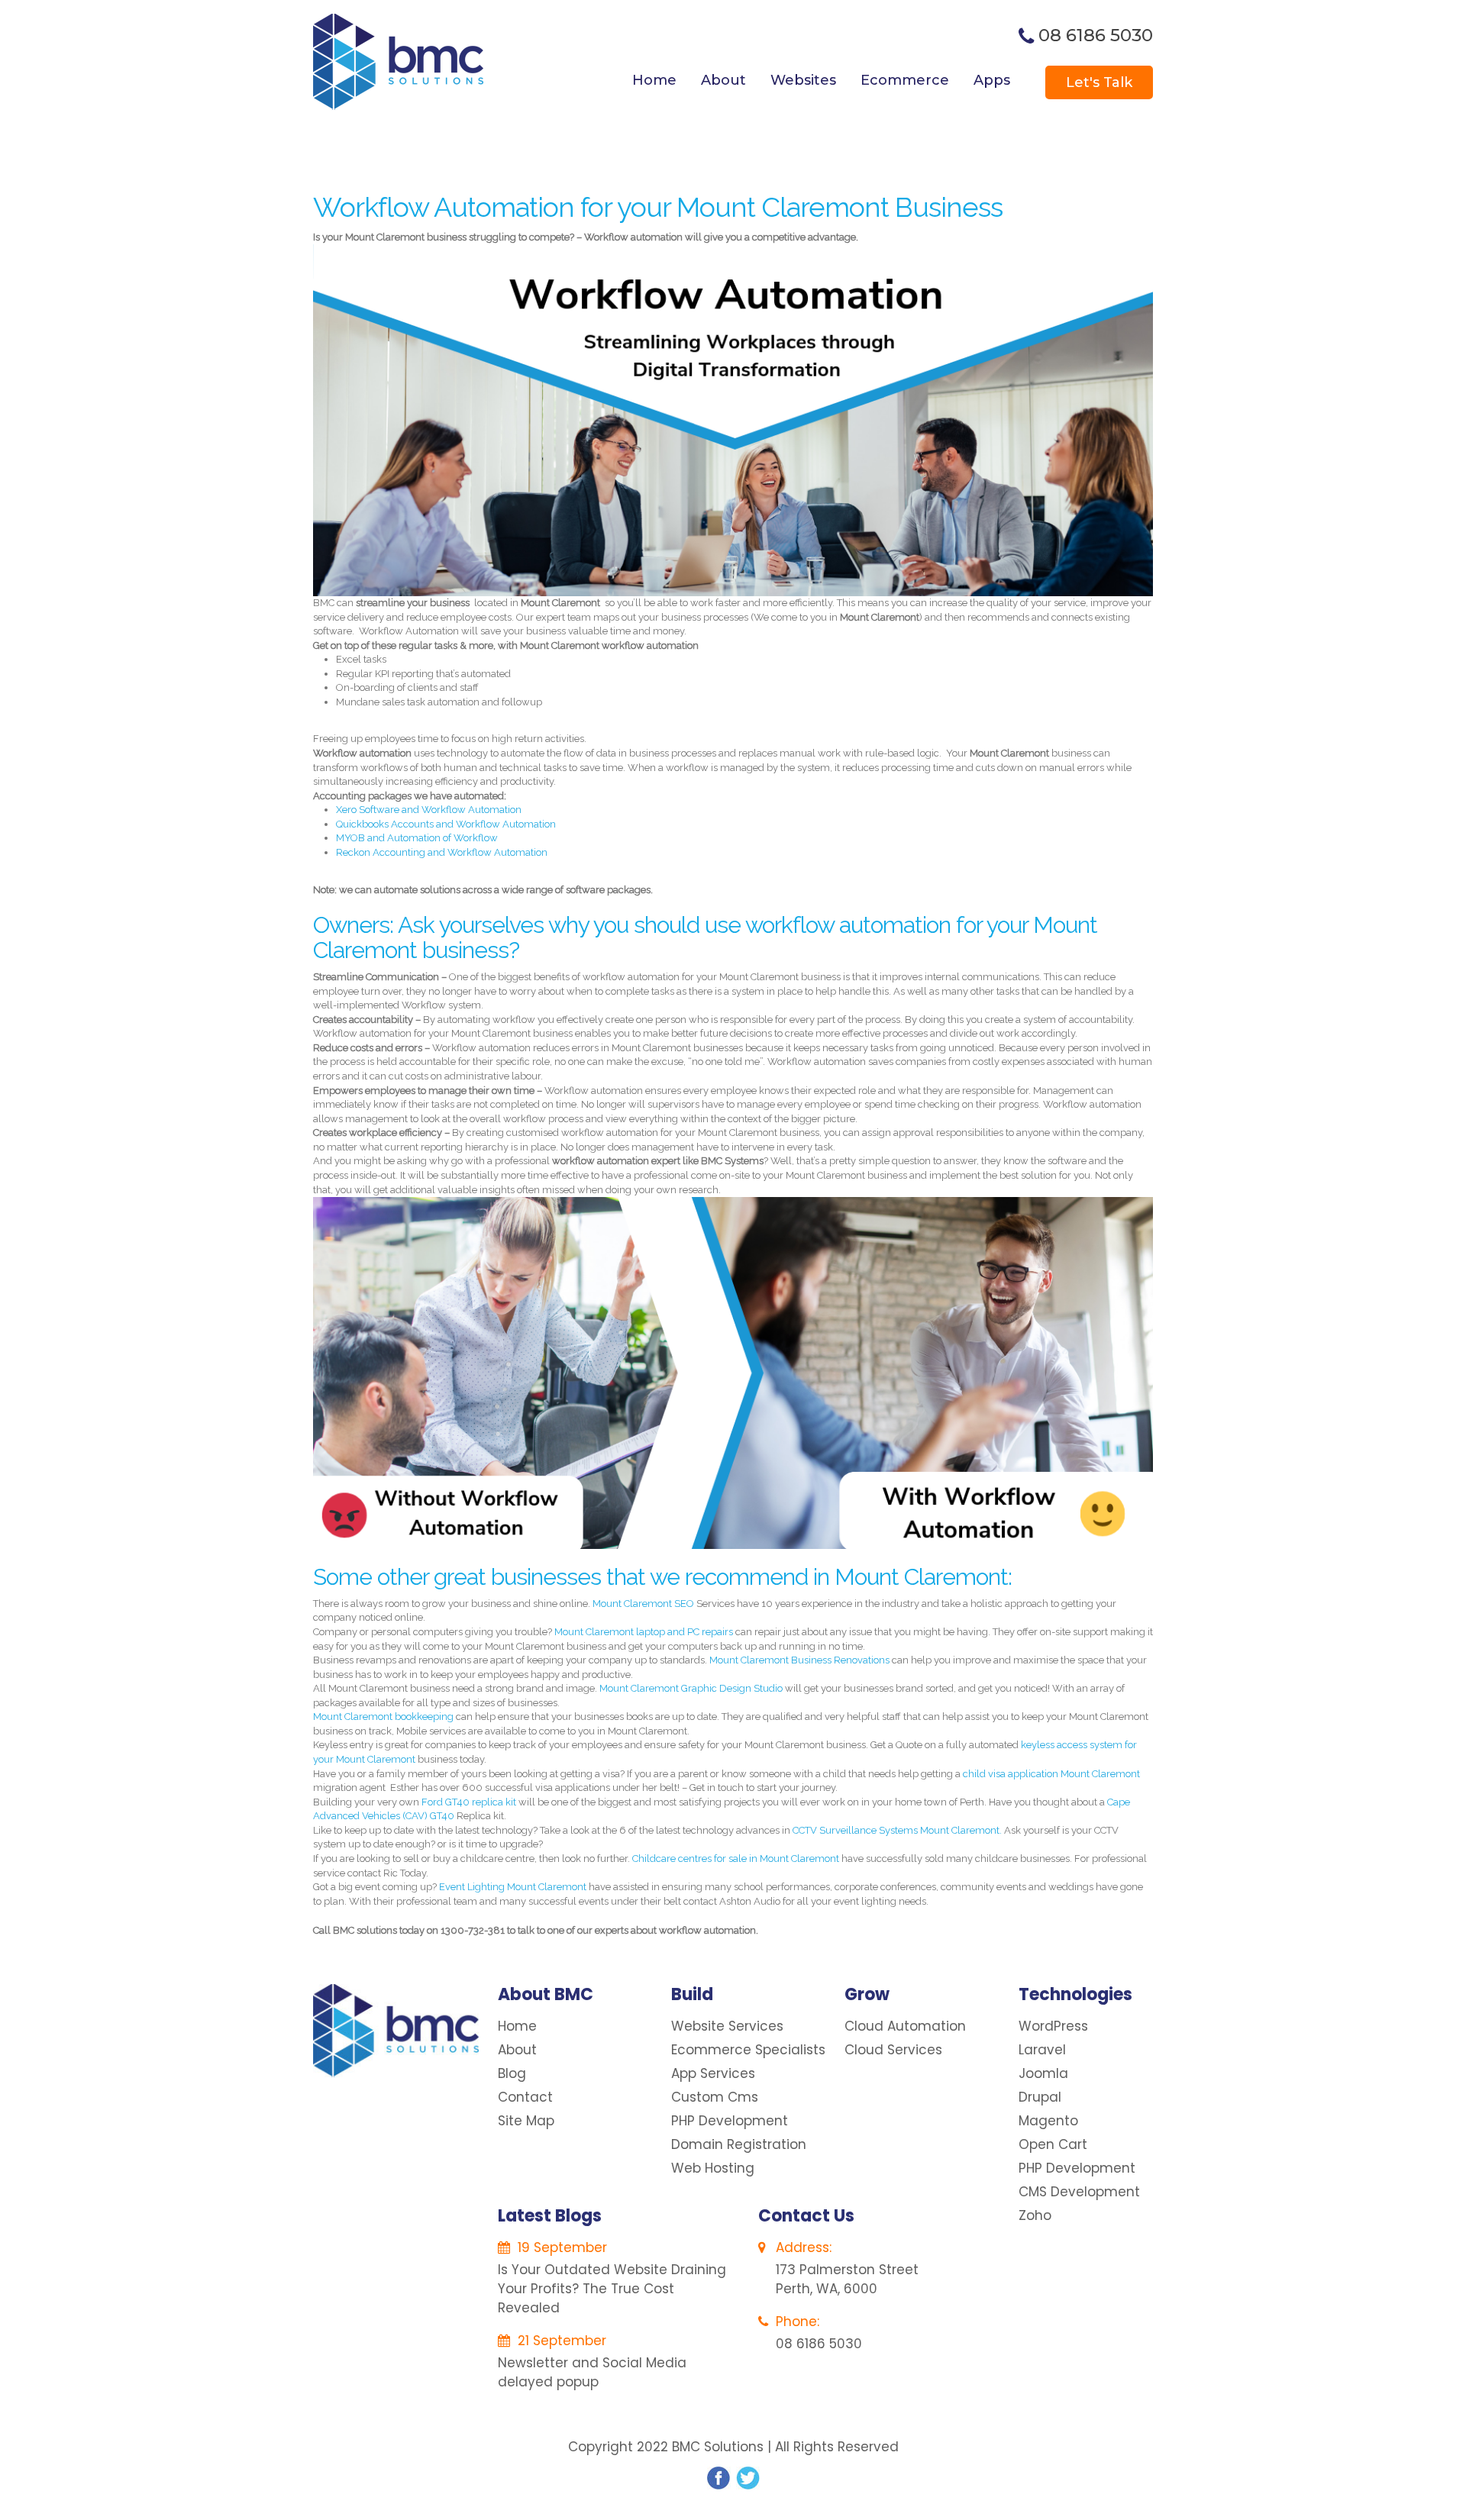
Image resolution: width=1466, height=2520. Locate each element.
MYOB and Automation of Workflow (417, 838)
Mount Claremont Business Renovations (801, 1660)
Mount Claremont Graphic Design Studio (691, 1688)
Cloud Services (893, 2050)
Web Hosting (713, 2168)
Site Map (526, 2121)
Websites (803, 80)
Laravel (1042, 2050)
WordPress (1053, 2026)
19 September (560, 2247)
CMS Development (1079, 2192)
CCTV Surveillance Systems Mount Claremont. (898, 1830)
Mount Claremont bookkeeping (383, 1717)
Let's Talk (1099, 82)
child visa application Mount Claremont (1051, 1774)
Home (654, 80)
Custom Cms (715, 2097)
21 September (560, 2341)
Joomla (1043, 2073)
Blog (512, 2073)
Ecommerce (905, 80)
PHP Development (730, 2121)
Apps (992, 80)
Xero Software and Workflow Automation (429, 810)
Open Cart (1053, 2144)
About (723, 80)
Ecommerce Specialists (748, 2050)
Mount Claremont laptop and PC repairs (644, 1632)
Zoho (1035, 2215)
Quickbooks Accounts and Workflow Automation (446, 824)
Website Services (727, 2026)
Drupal (1040, 2097)
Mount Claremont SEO (643, 1604)
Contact (525, 2097)
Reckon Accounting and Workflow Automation (442, 852)
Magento (1048, 2121)
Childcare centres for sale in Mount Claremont (736, 1859)
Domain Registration (739, 2144)
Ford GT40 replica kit (469, 1802)
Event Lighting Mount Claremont (513, 1887)
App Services (713, 2073)
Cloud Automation (905, 2026)
